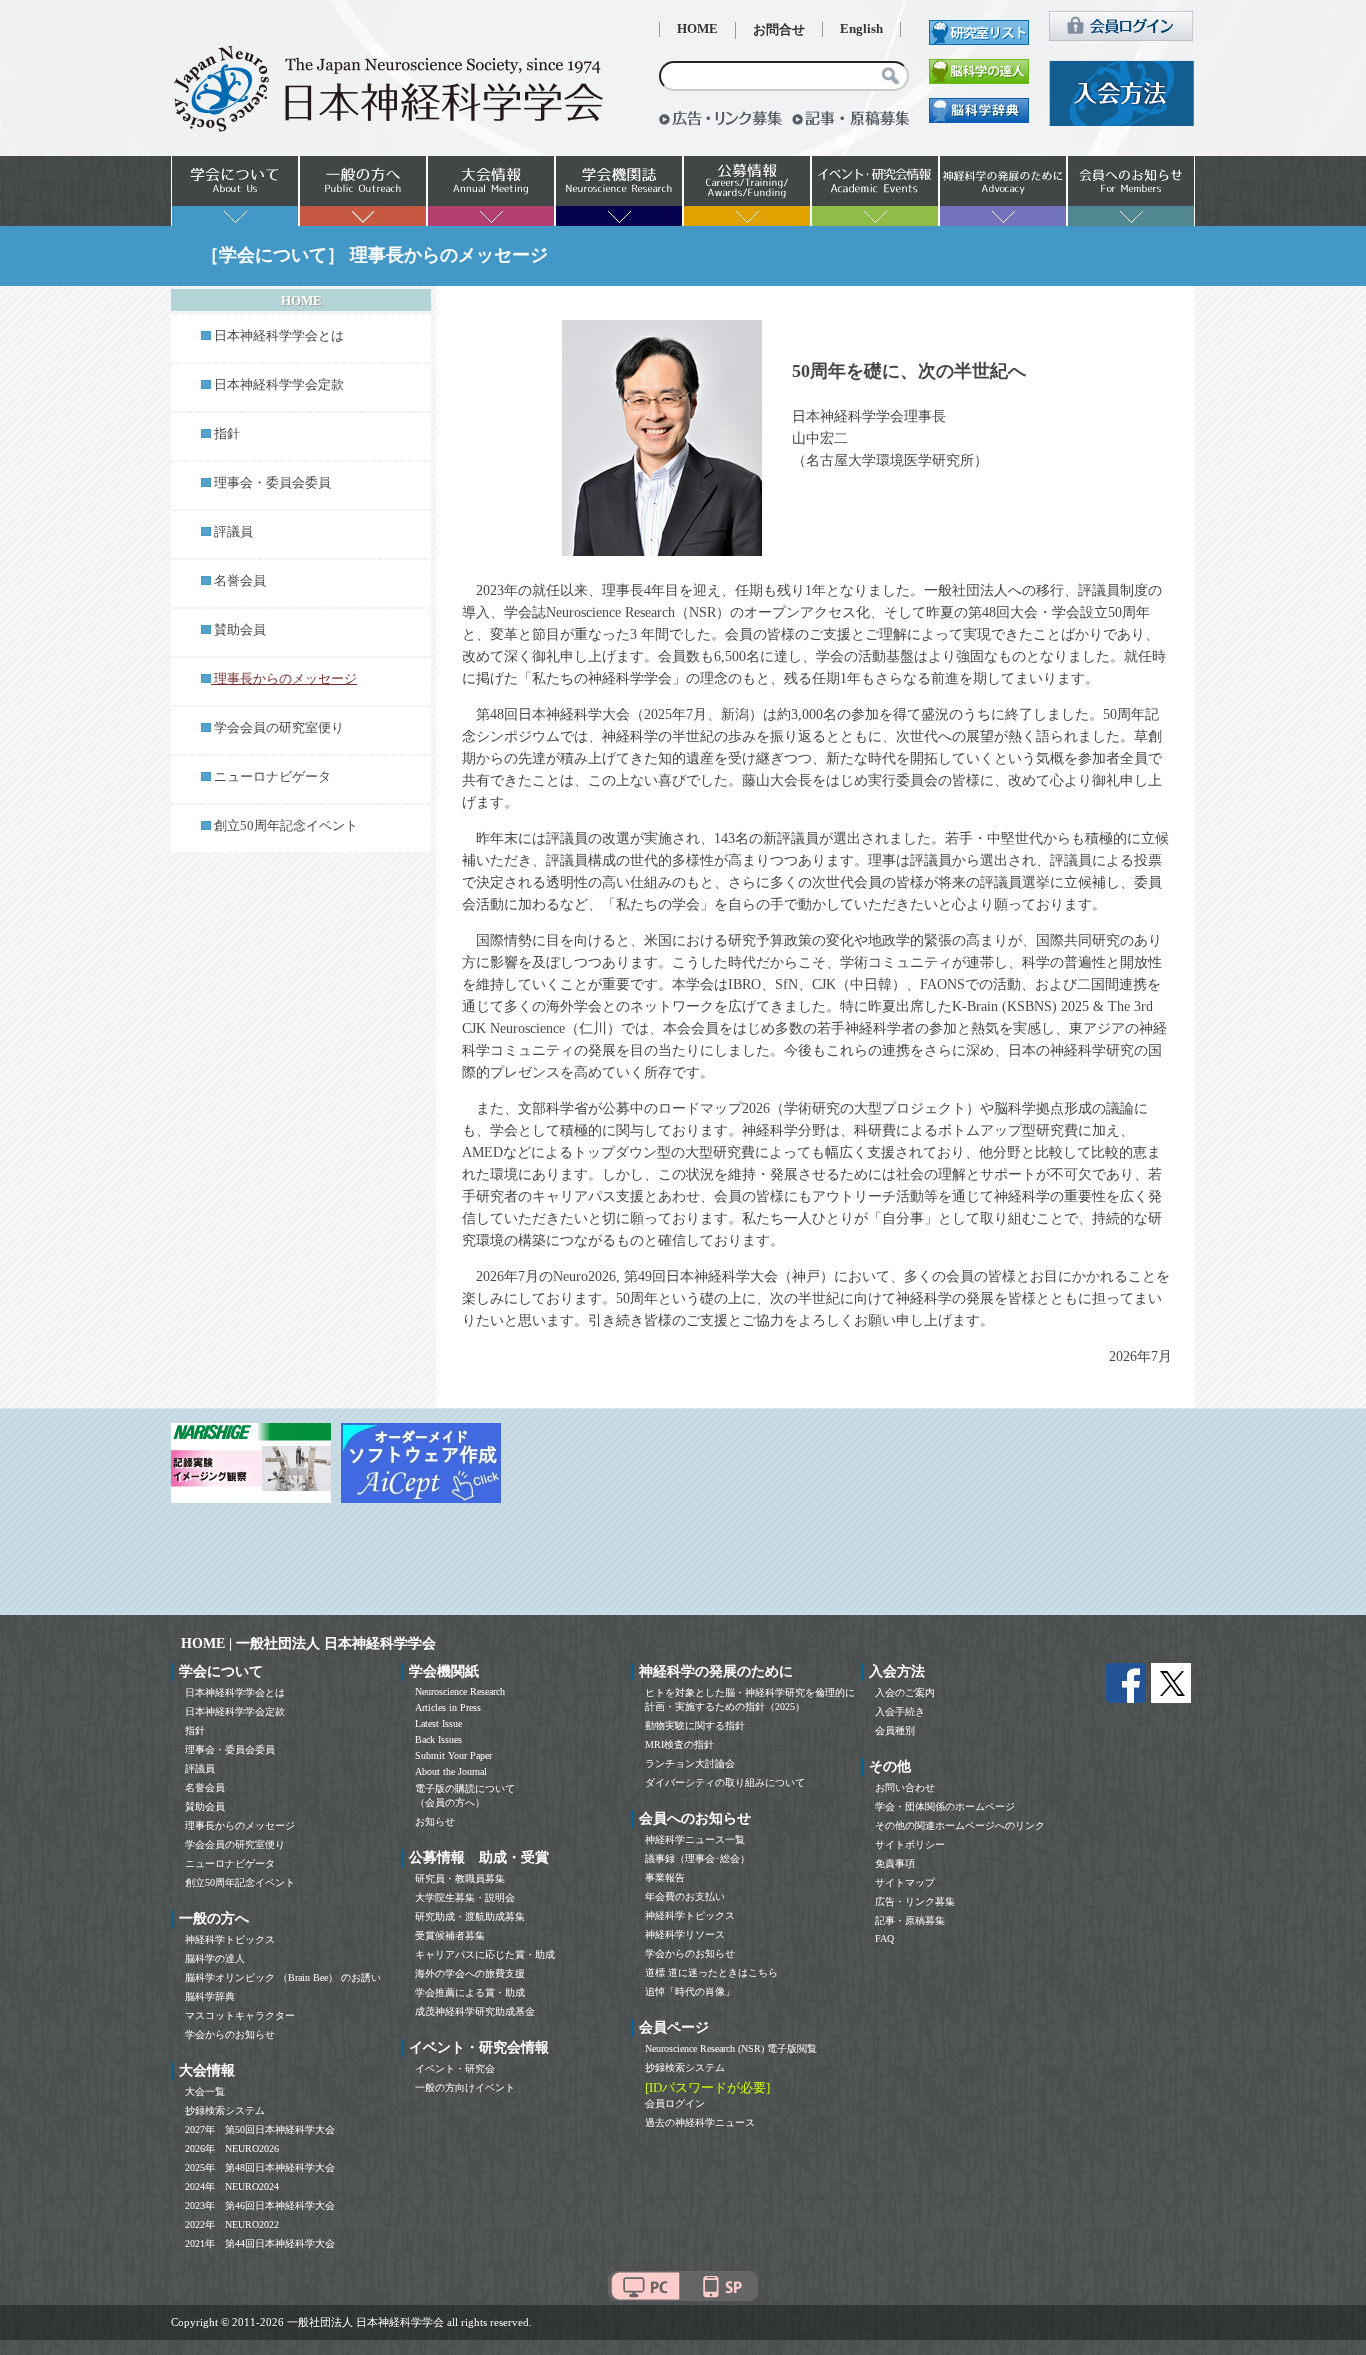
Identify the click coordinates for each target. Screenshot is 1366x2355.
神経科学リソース (685, 1934)
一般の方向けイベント (465, 2087)
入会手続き (900, 1711)
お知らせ (435, 1821)
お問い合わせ (905, 1787)
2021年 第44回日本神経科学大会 (260, 2243)
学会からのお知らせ (230, 2034)
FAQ (884, 1938)
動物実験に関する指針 (695, 1725)
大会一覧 (205, 2091)
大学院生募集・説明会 (465, 1897)
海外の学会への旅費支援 (470, 1973)
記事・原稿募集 (910, 1920)
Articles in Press (448, 1707)
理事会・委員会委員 (272, 483)
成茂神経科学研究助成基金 (475, 2011)
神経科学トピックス (230, 1939)
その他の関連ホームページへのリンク (960, 1825)
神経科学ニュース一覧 (695, 1839)
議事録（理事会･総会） (697, 1858)
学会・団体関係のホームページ (945, 1806)
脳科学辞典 (210, 1996)
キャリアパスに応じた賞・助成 (485, 1954)
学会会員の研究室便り (279, 728)
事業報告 (665, 1877)
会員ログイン (675, 2103)
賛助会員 (240, 630)
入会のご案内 (905, 1692)
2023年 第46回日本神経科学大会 (260, 2205)
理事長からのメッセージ (240, 1825)
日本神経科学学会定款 (279, 385)
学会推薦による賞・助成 (470, 1992)
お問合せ (779, 30)
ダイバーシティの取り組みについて (725, 1782)
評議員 (233, 532)
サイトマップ (905, 1882)
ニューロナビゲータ (272, 777)
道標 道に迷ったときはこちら (711, 1972)
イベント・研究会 (455, 2068)
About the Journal (451, 1771)
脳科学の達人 (215, 1958)
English (861, 29)
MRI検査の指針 (679, 1744)
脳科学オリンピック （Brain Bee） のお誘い (283, 1977)
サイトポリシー (910, 1844)
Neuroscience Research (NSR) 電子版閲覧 (731, 2048)
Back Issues (438, 1739)
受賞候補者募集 (450, 1935)
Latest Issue (438, 1723)
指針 (227, 434)
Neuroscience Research (460, 1691)
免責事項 (895, 1863)
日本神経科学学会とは (279, 336)
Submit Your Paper (453, 1755)
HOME (697, 29)
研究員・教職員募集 (460, 1878)
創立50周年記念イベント (286, 826)
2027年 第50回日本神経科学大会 (260, 2129)
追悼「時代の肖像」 (690, 1991)
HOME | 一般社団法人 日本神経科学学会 (308, 1643)
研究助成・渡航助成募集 (470, 1916)
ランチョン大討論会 (690, 1763)
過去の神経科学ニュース (700, 2122)
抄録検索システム (225, 2110)
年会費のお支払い (685, 1896)
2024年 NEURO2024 (232, 2186)
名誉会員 (240, 581)
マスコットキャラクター (240, 2015)
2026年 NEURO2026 (232, 2148)
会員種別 (895, 1730)
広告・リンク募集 (915, 1901)
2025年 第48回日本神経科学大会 (260, 2167)
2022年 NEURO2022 (232, 2224)
